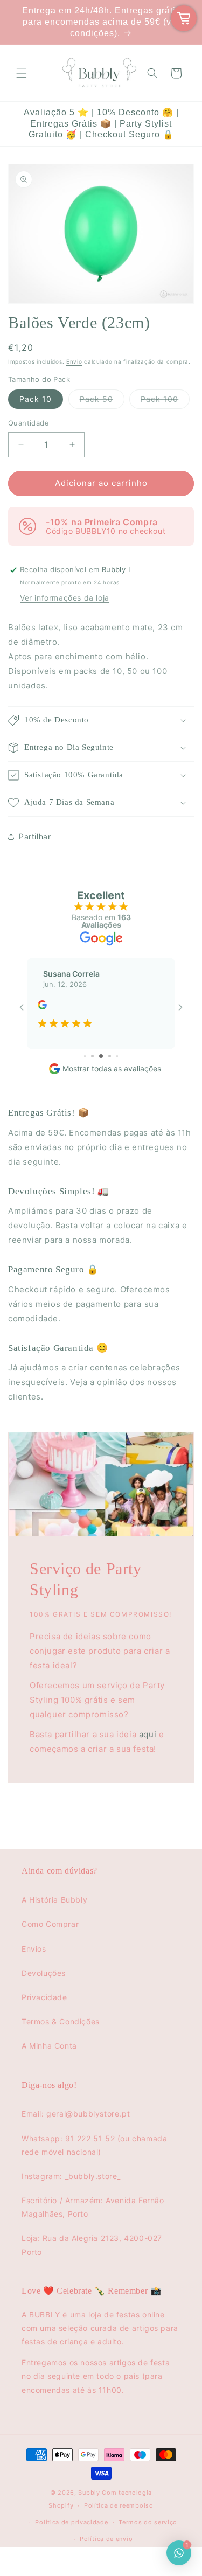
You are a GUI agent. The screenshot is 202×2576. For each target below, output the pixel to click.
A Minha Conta (49, 2046)
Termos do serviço (148, 2522)
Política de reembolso (119, 2505)
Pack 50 (102, 401)
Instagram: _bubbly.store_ (71, 2176)
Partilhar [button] (35, 836)
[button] (22, 73)
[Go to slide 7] (110, 1056)
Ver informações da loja (65, 598)
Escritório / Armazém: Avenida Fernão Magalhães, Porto (93, 2207)
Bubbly (89, 2493)
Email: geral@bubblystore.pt (76, 2114)
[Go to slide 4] (85, 1056)
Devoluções (44, 1973)
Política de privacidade (71, 2522)
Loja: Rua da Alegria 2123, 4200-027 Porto (92, 2245)
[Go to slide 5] (92, 1056)
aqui (148, 1734)
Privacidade (44, 1997)
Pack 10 (36, 399)
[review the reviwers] (42, 1007)
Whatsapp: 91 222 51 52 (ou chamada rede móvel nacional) (94, 2145)
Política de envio (106, 2539)
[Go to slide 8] (117, 1056)
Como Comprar (50, 1924)
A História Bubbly (54, 1900)
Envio (74, 361)
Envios (34, 1949)
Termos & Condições (61, 2021)
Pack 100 (165, 401)
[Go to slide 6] (101, 1056)
